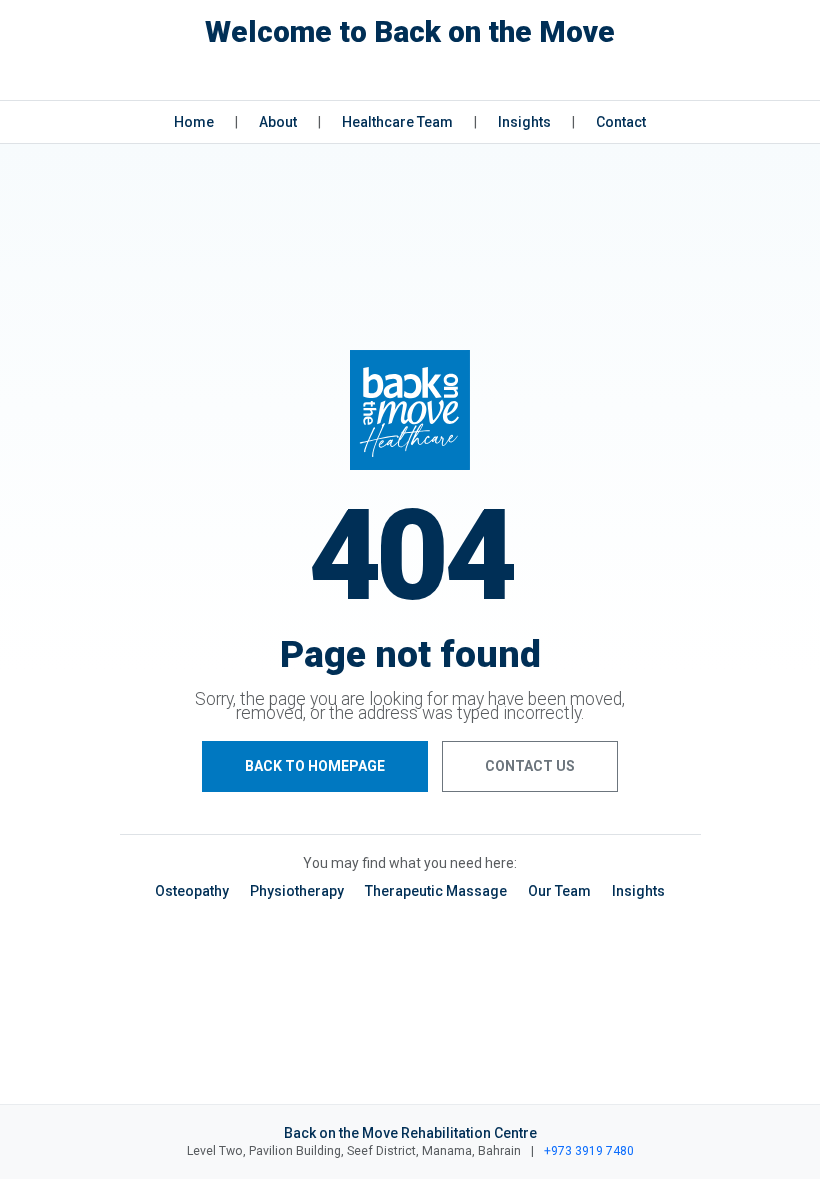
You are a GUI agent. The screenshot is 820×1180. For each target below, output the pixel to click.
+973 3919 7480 (589, 1151)
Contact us (530, 766)
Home (194, 122)
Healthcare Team (397, 122)
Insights (524, 122)
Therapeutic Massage (436, 891)
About (278, 122)
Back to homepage (315, 766)
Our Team (559, 891)
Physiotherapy (297, 891)
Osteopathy (192, 891)
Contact (621, 122)
